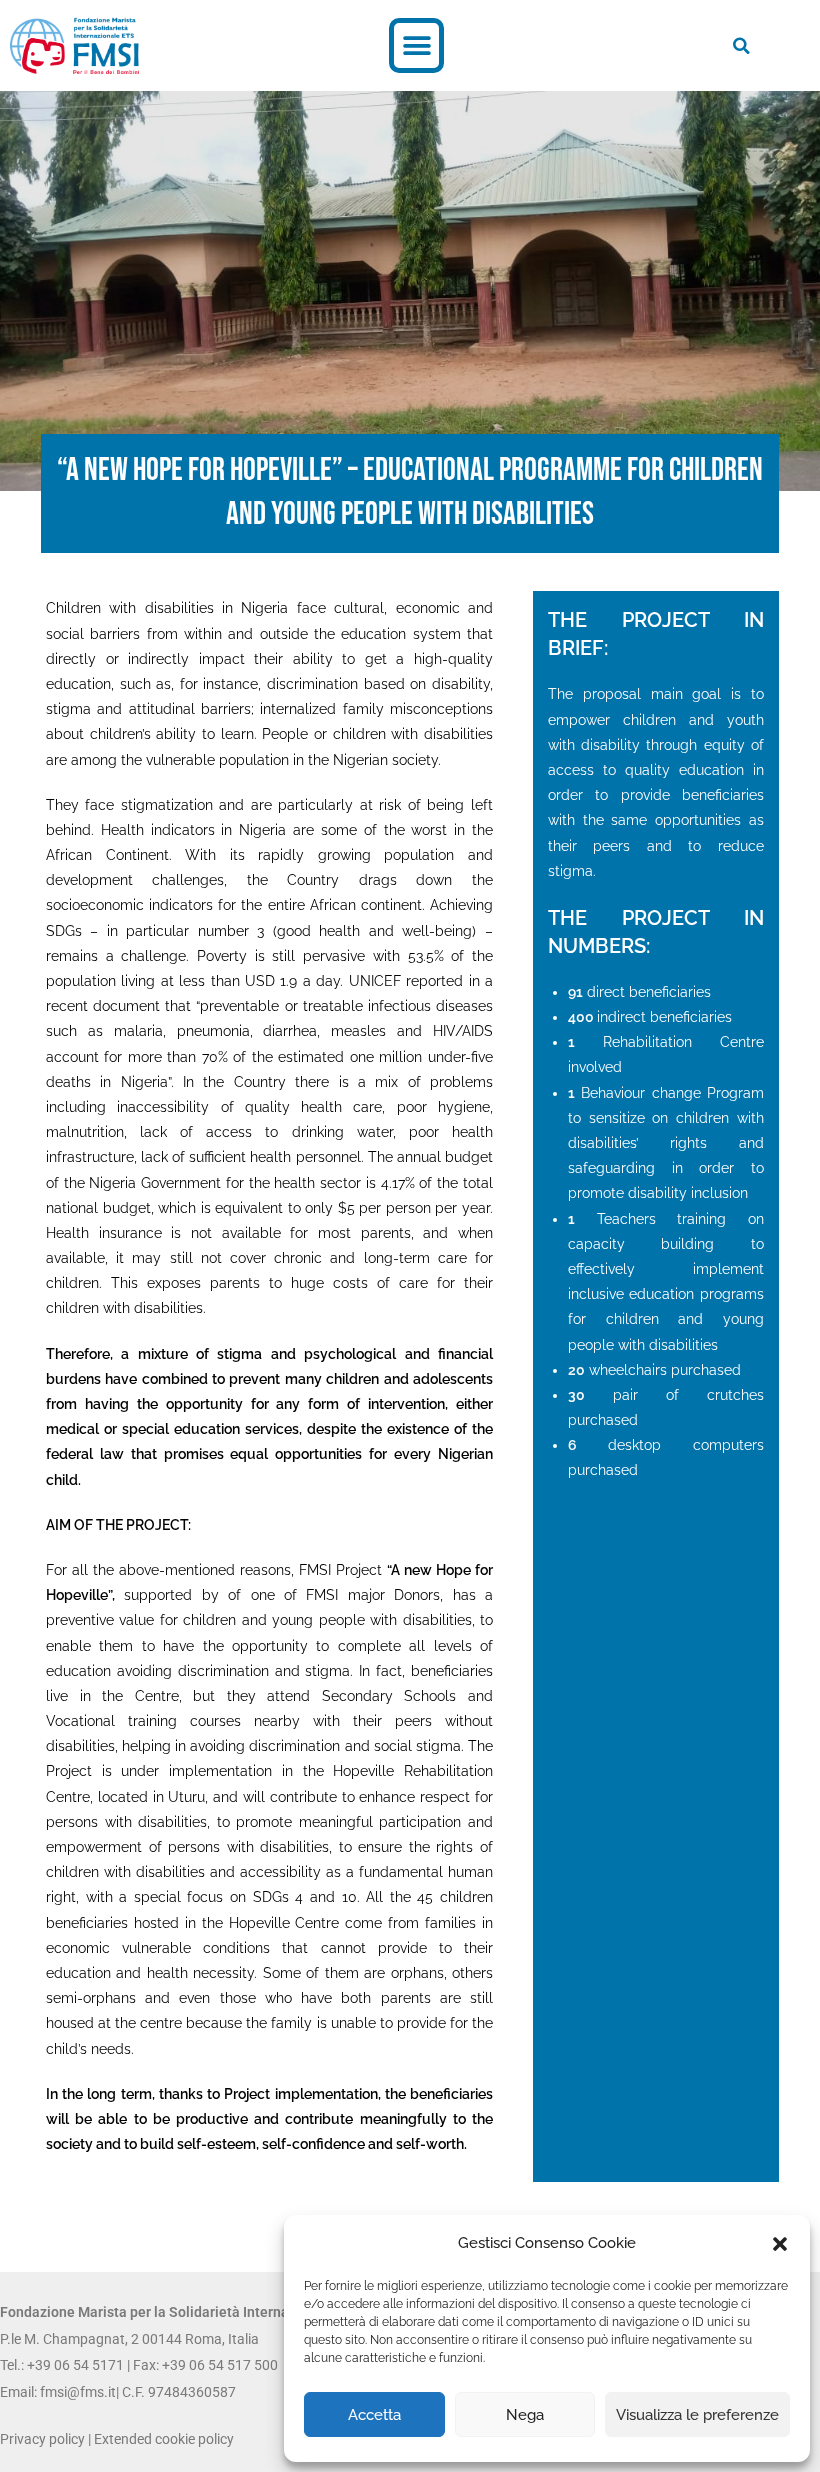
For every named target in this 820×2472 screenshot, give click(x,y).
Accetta (374, 2415)
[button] (780, 2244)
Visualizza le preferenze (697, 2415)
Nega (525, 2415)
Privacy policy (42, 2439)
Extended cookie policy (164, 2439)
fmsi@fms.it (78, 2392)
